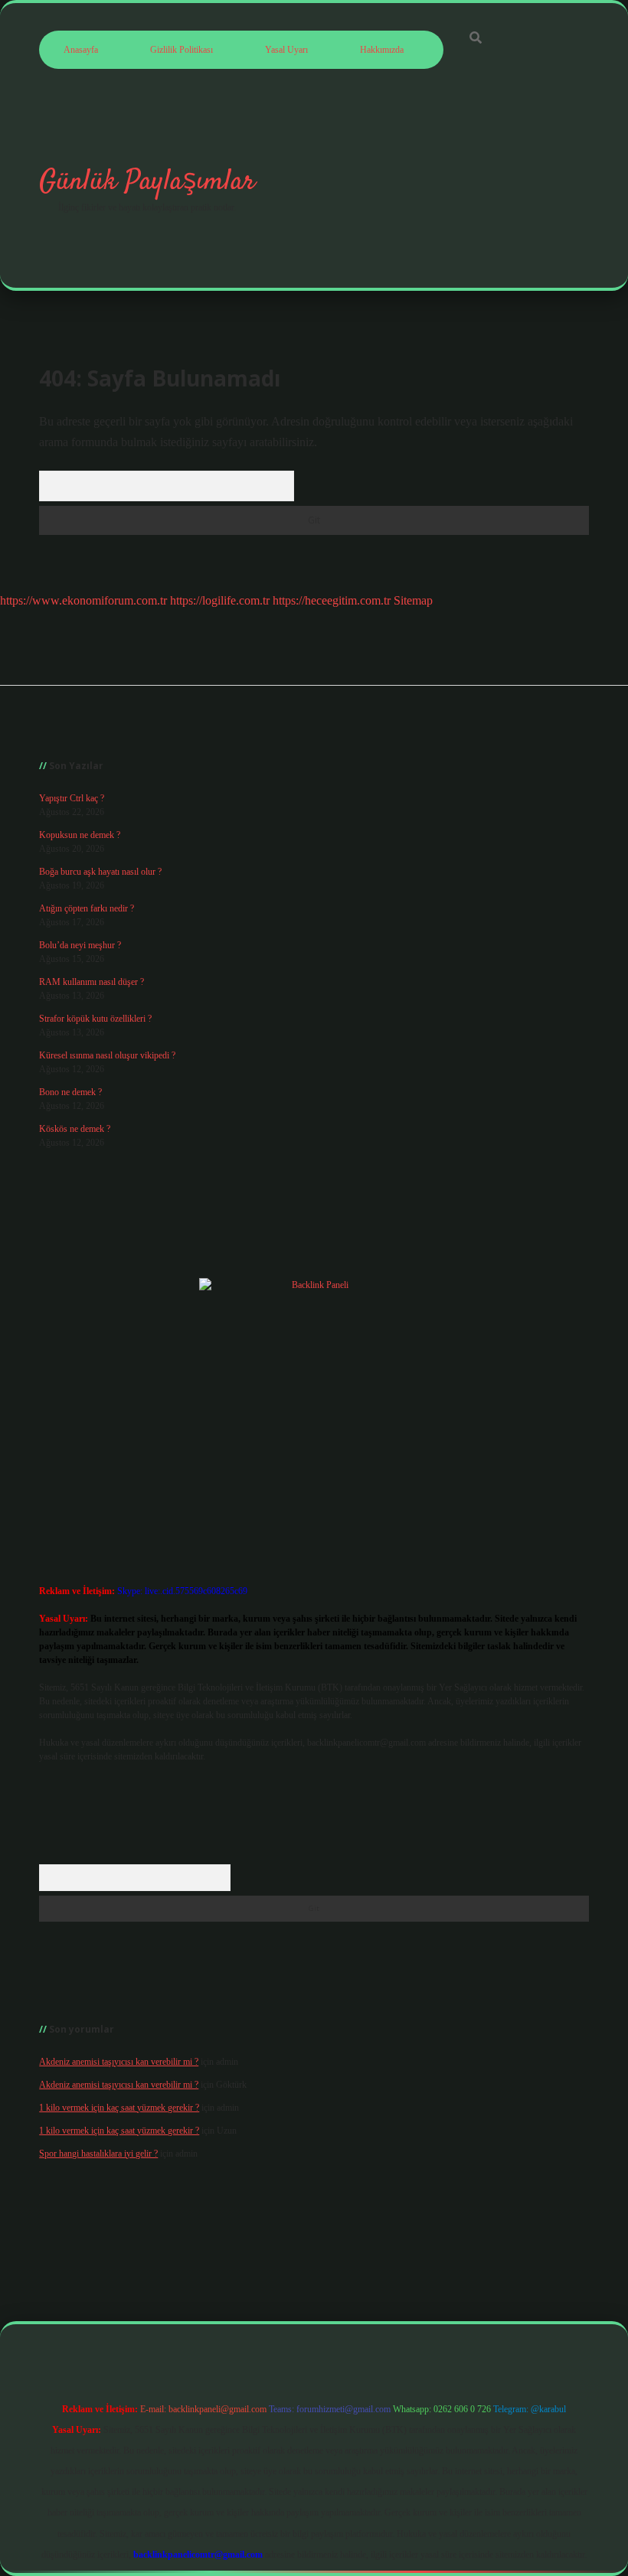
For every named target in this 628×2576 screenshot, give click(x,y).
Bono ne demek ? (70, 1092)
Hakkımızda (382, 50)
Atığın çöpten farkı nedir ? (87, 908)
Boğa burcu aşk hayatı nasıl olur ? (100, 872)
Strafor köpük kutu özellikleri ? (95, 1019)
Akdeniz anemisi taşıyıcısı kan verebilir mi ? (119, 2062)
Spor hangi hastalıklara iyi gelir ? (98, 2154)
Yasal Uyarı (286, 50)
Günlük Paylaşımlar (147, 182)
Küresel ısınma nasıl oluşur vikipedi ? (107, 1055)
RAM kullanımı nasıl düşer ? (92, 982)
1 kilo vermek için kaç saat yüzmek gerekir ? (119, 2108)
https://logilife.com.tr (220, 600)
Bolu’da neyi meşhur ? (80, 945)
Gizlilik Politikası (182, 50)
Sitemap (413, 600)
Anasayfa (81, 50)
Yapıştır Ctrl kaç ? (72, 798)
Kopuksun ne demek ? (80, 835)
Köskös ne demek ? (75, 1129)
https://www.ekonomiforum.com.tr (83, 600)
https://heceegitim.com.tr (332, 600)
